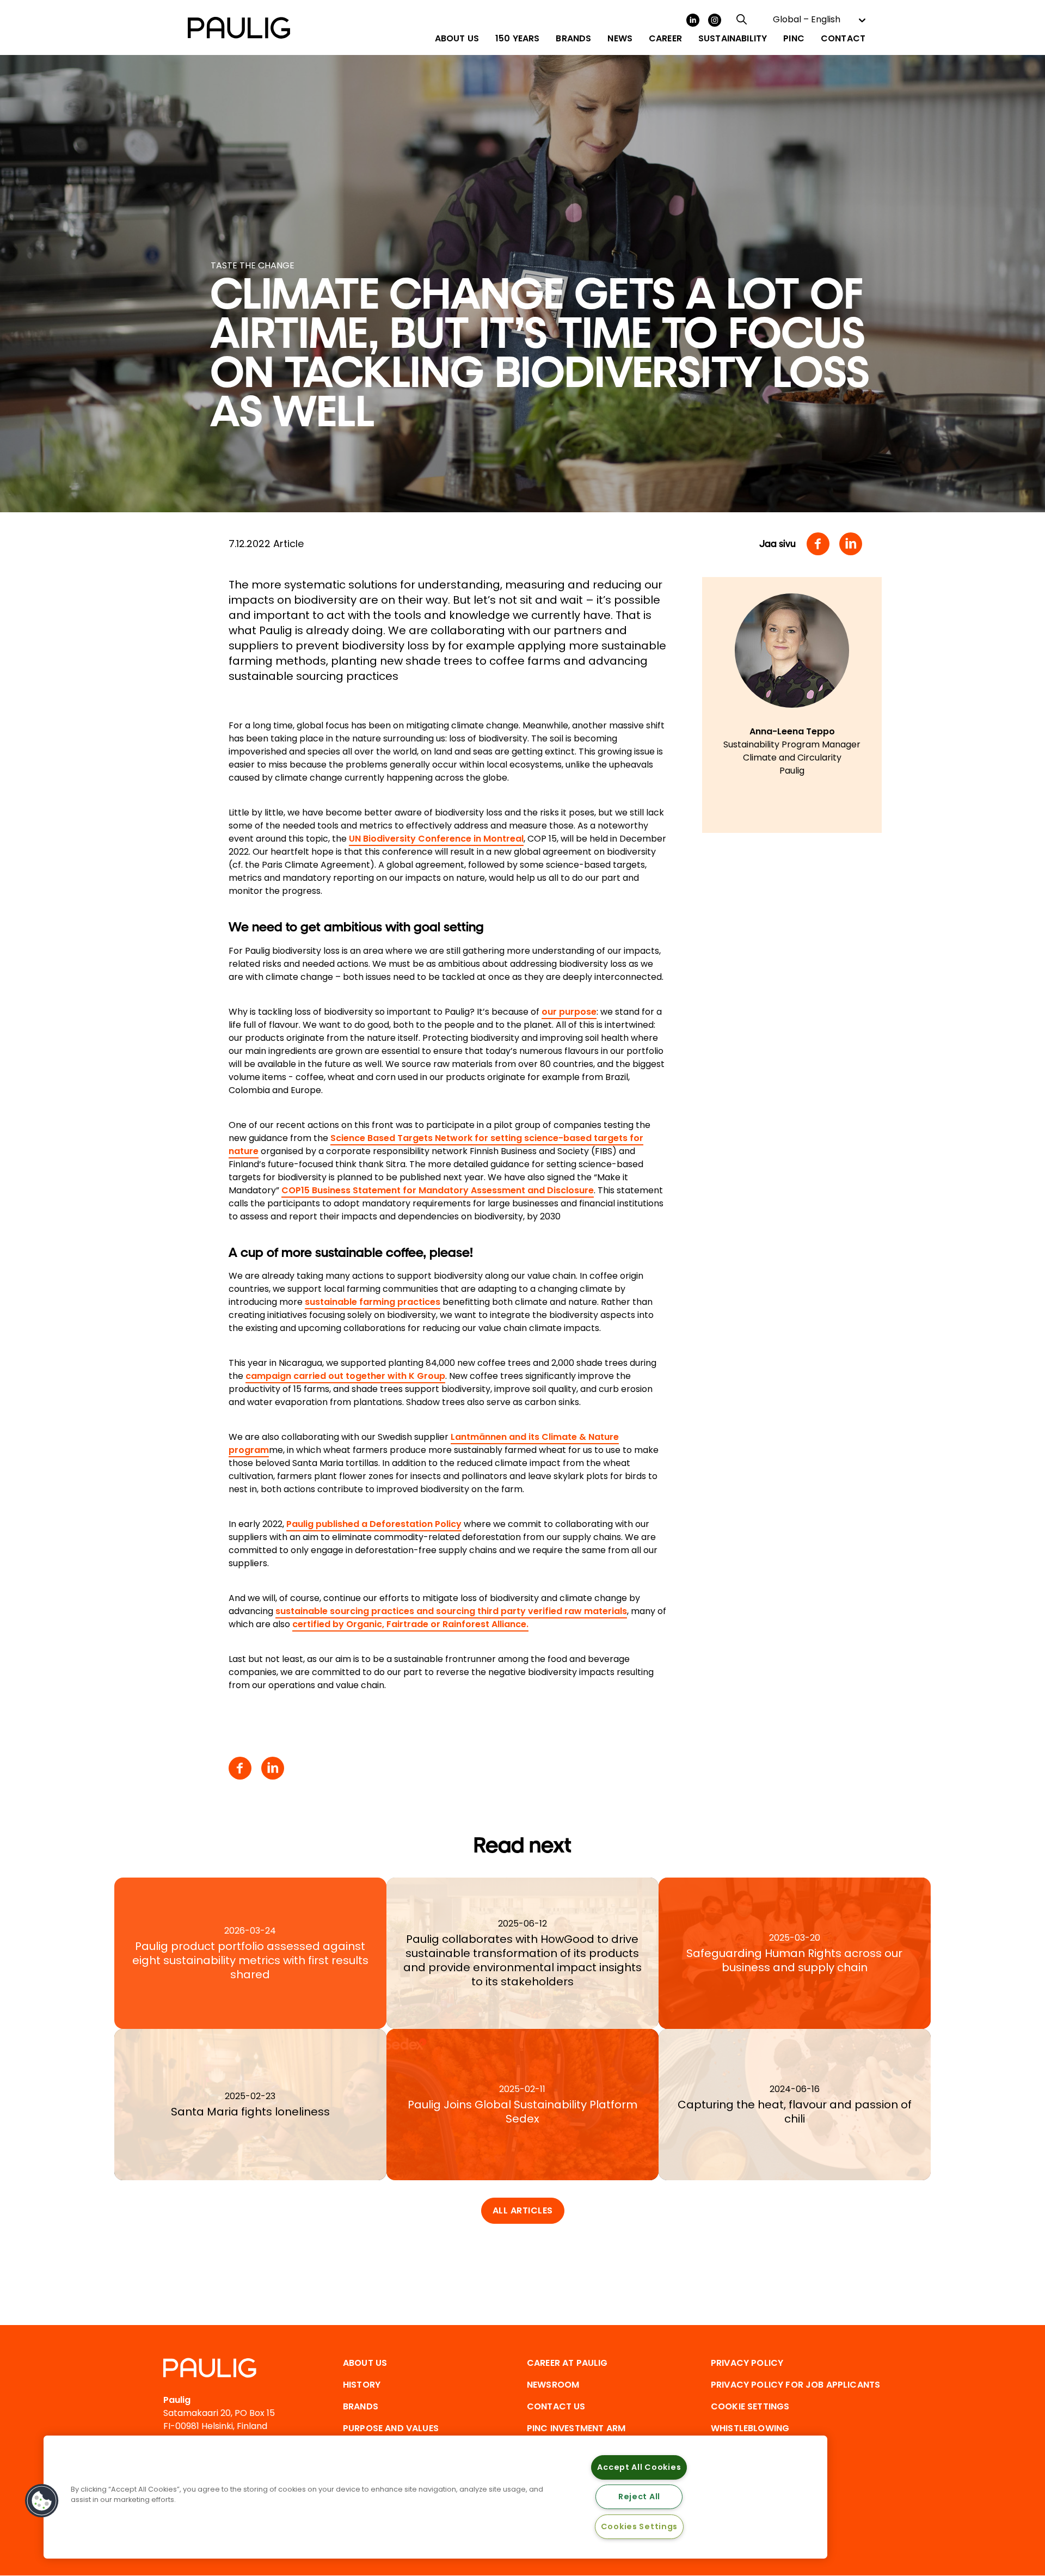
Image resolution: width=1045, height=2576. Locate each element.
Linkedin (851, 544)
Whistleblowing (750, 2428)
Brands (361, 2406)
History (362, 2385)
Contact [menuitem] (843, 39)
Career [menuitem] (665, 39)
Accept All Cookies (639, 2467)
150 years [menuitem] (517, 39)
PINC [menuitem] (794, 39)
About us (365, 2363)
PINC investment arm (576, 2428)
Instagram (715, 20)
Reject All (639, 2497)
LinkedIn (693, 20)
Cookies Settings (640, 2526)
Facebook (818, 544)
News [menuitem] (620, 39)
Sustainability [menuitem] (733, 39)
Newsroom (553, 2385)
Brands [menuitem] (573, 39)
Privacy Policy (747, 2363)
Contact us (556, 2406)
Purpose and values (391, 2428)
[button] (42, 2501)
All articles (523, 2210)
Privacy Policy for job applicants (795, 2385)
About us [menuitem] (457, 39)
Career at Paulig (567, 2363)
